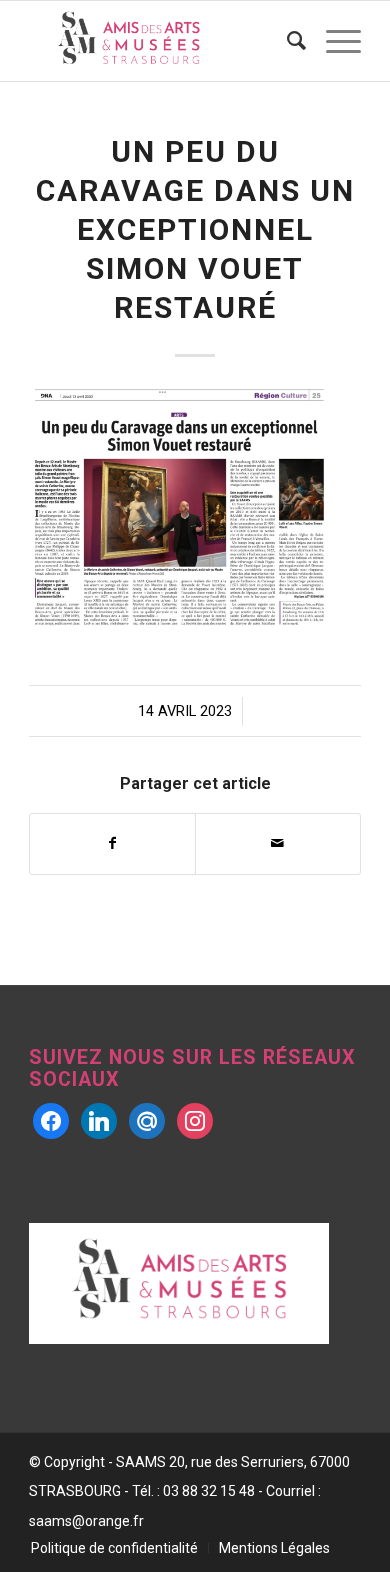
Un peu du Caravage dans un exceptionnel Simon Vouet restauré (195, 229)
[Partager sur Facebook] (112, 844)
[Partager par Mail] (278, 844)
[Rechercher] (286, 41)
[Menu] (333, 41)
